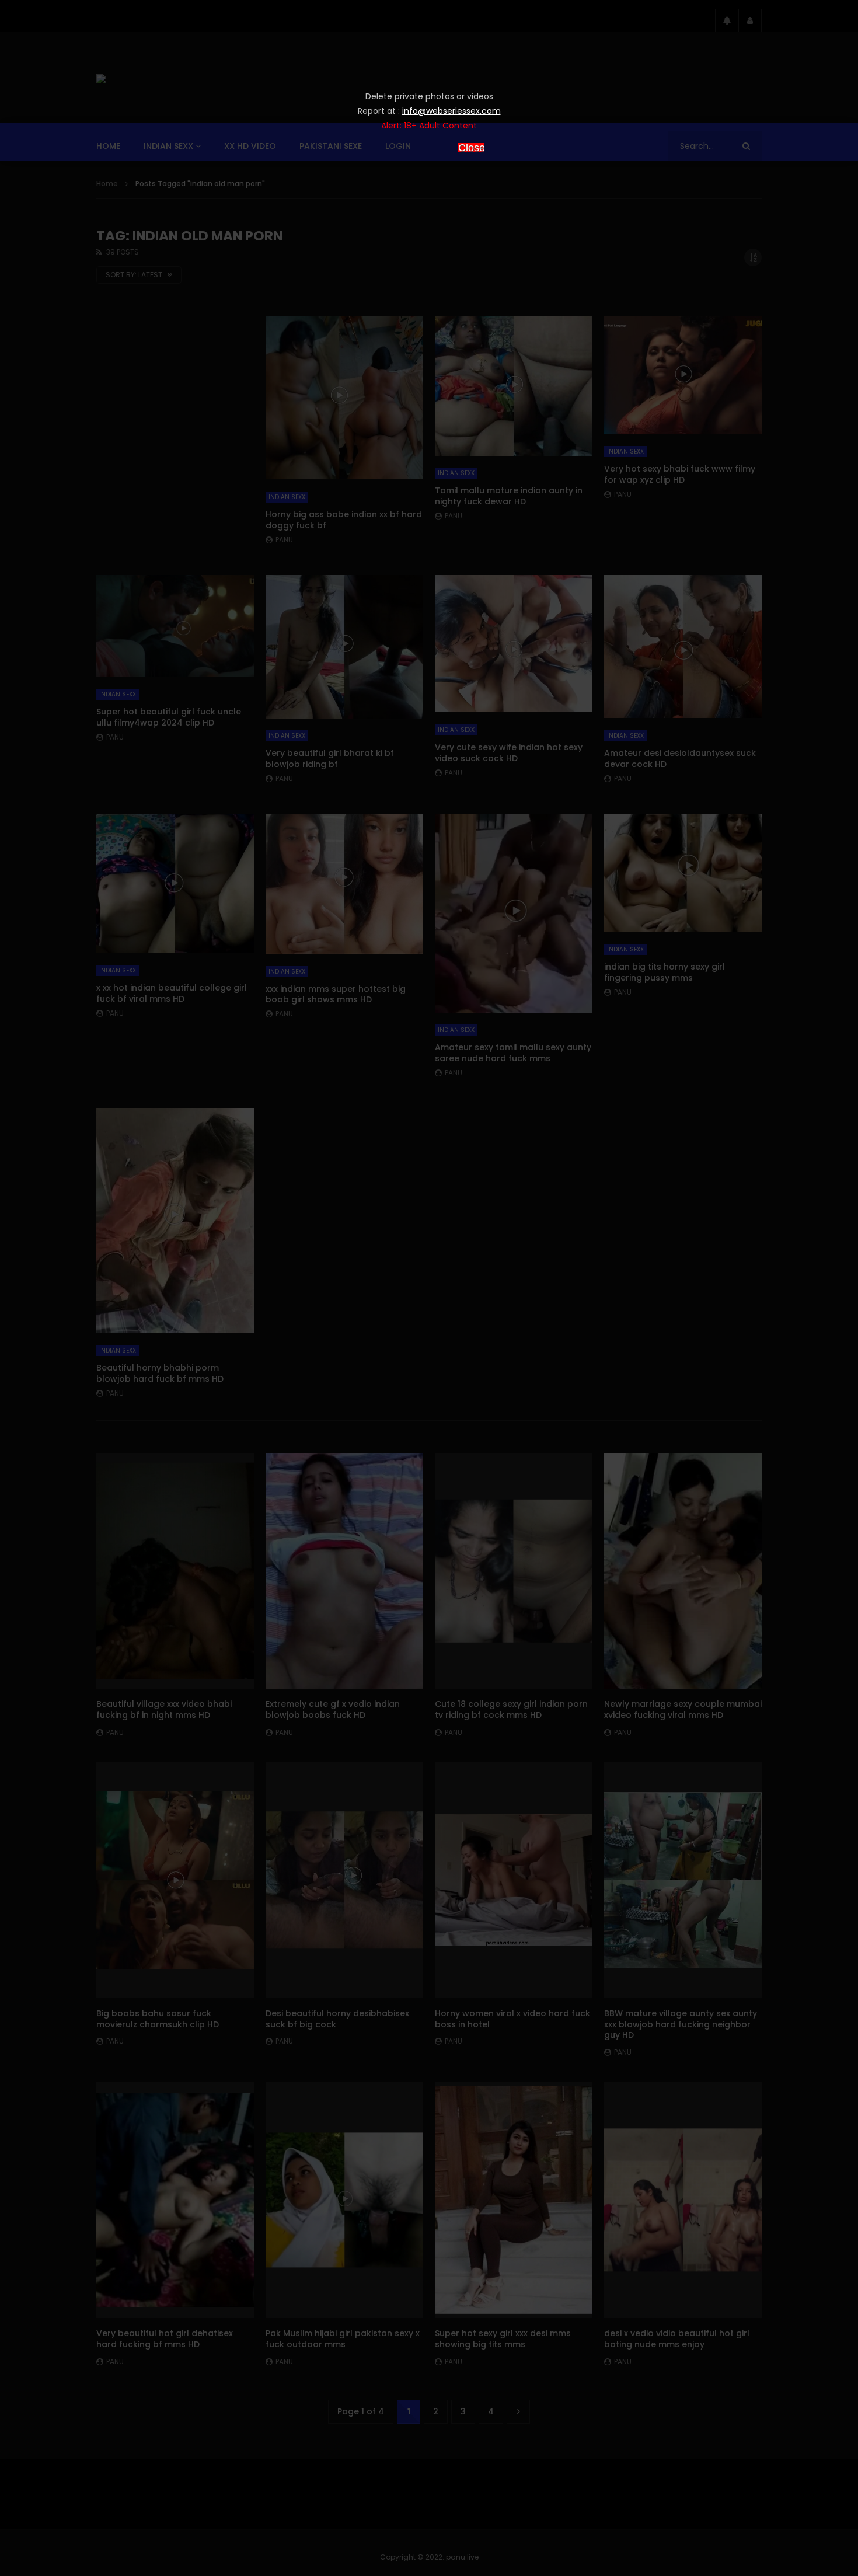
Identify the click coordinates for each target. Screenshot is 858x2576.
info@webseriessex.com (451, 111)
